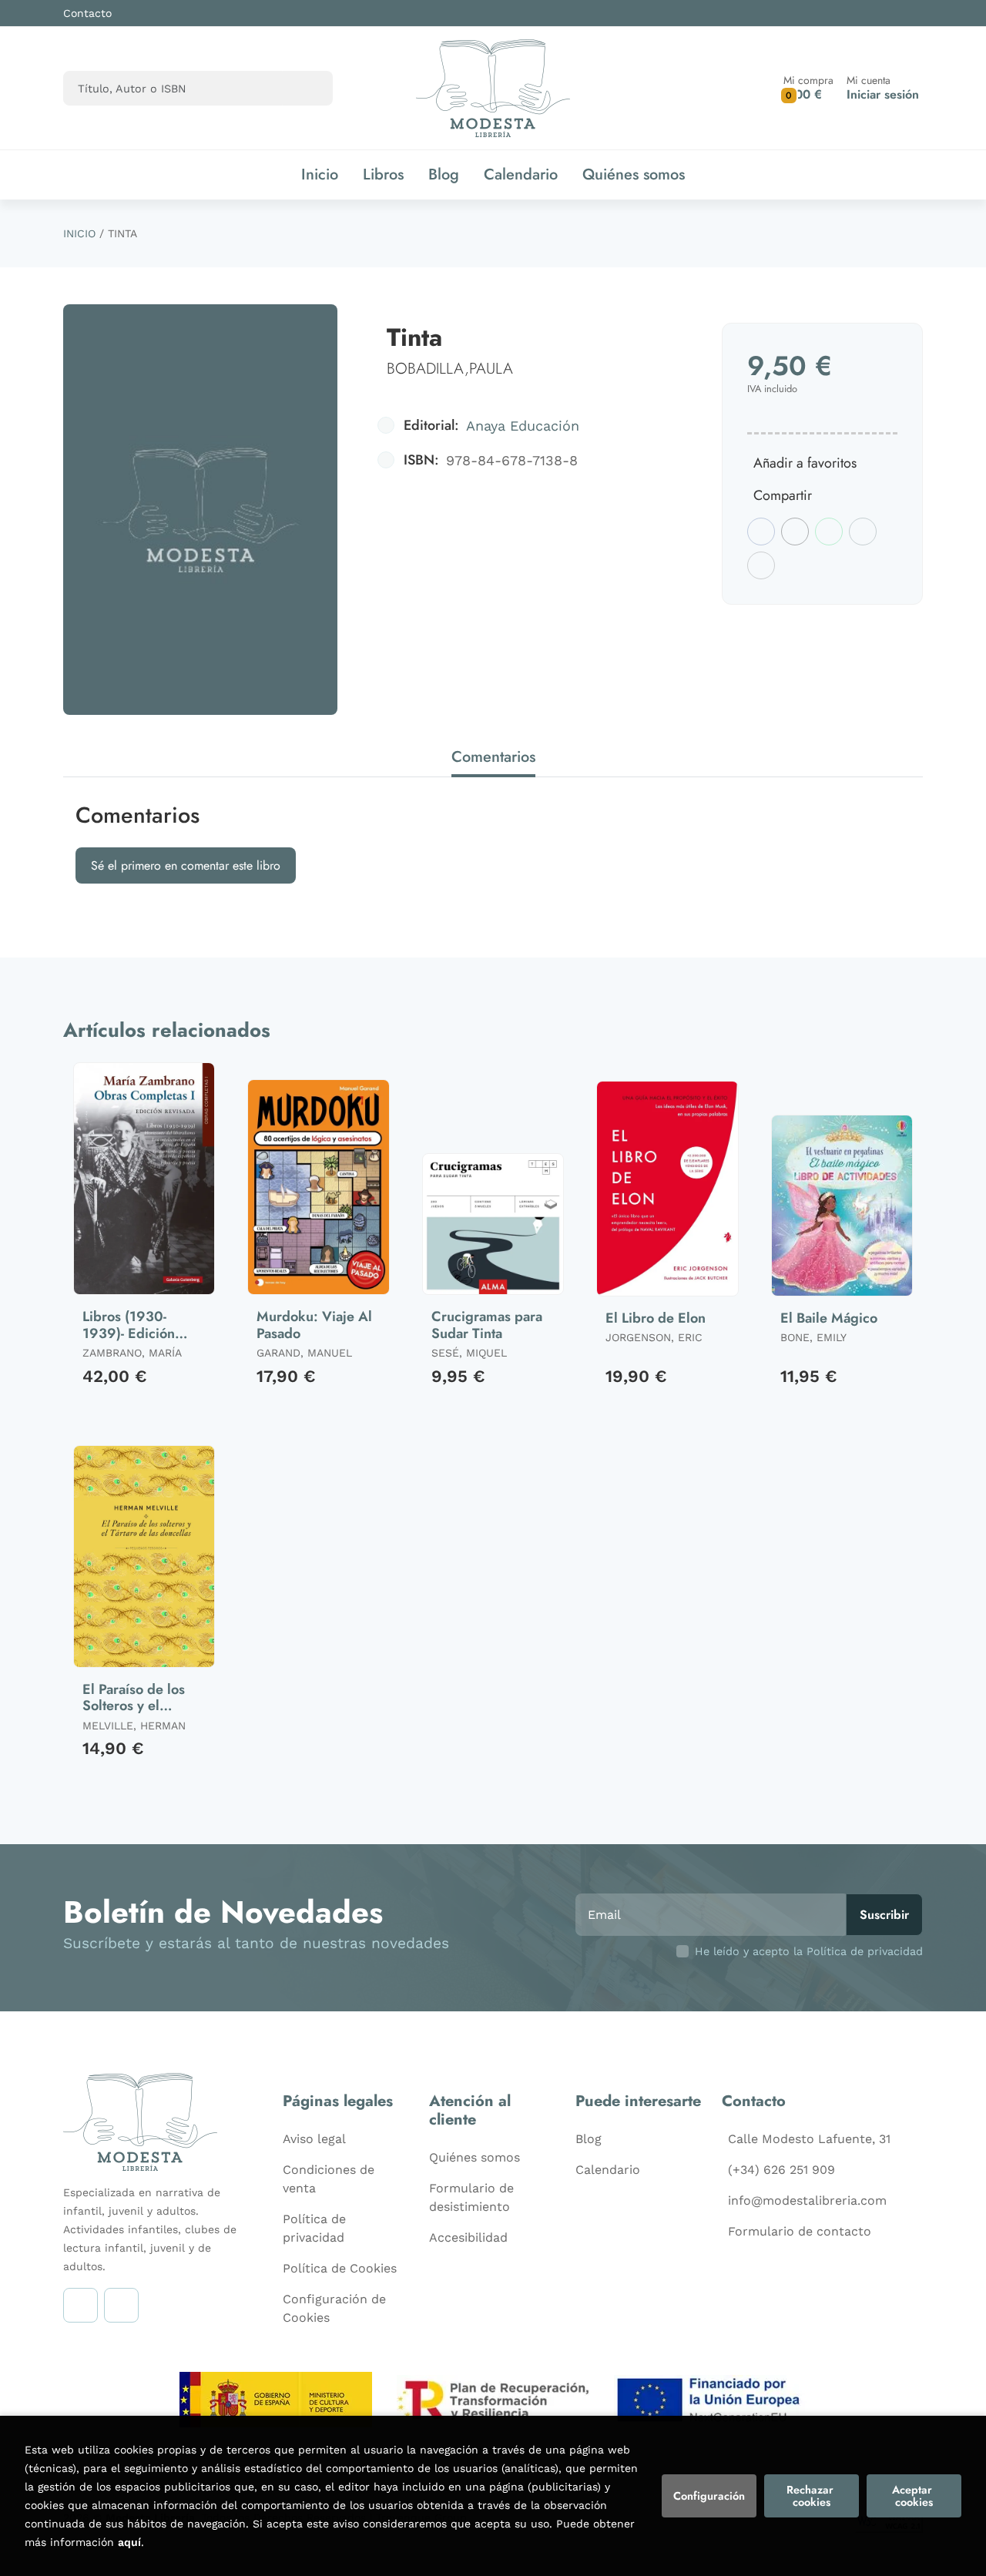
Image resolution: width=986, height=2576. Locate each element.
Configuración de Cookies (334, 2308)
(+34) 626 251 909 (781, 2170)
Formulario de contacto (800, 2231)
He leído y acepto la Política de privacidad (809, 1951)
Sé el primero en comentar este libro (186, 865)
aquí (129, 2542)
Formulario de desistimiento (471, 2197)
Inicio (79, 233)
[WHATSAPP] (121, 2305)
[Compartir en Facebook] (761, 532)
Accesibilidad (468, 2237)
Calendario (608, 2170)
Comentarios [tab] (493, 757)
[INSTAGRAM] (80, 2305)
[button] (808, 88)
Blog (589, 2139)
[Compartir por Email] (863, 532)
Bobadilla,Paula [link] (450, 369)
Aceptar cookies (914, 2496)
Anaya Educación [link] (523, 426)
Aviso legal (314, 2139)
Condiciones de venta (329, 2179)
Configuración (709, 2496)
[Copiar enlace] (761, 565)
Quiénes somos (475, 2157)
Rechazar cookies (812, 2496)
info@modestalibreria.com (807, 2200)
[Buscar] (308, 88)
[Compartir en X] (795, 532)
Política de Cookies (340, 2268)
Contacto (87, 13)
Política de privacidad (314, 2228)
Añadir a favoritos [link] (805, 463)
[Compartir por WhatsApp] (829, 532)
